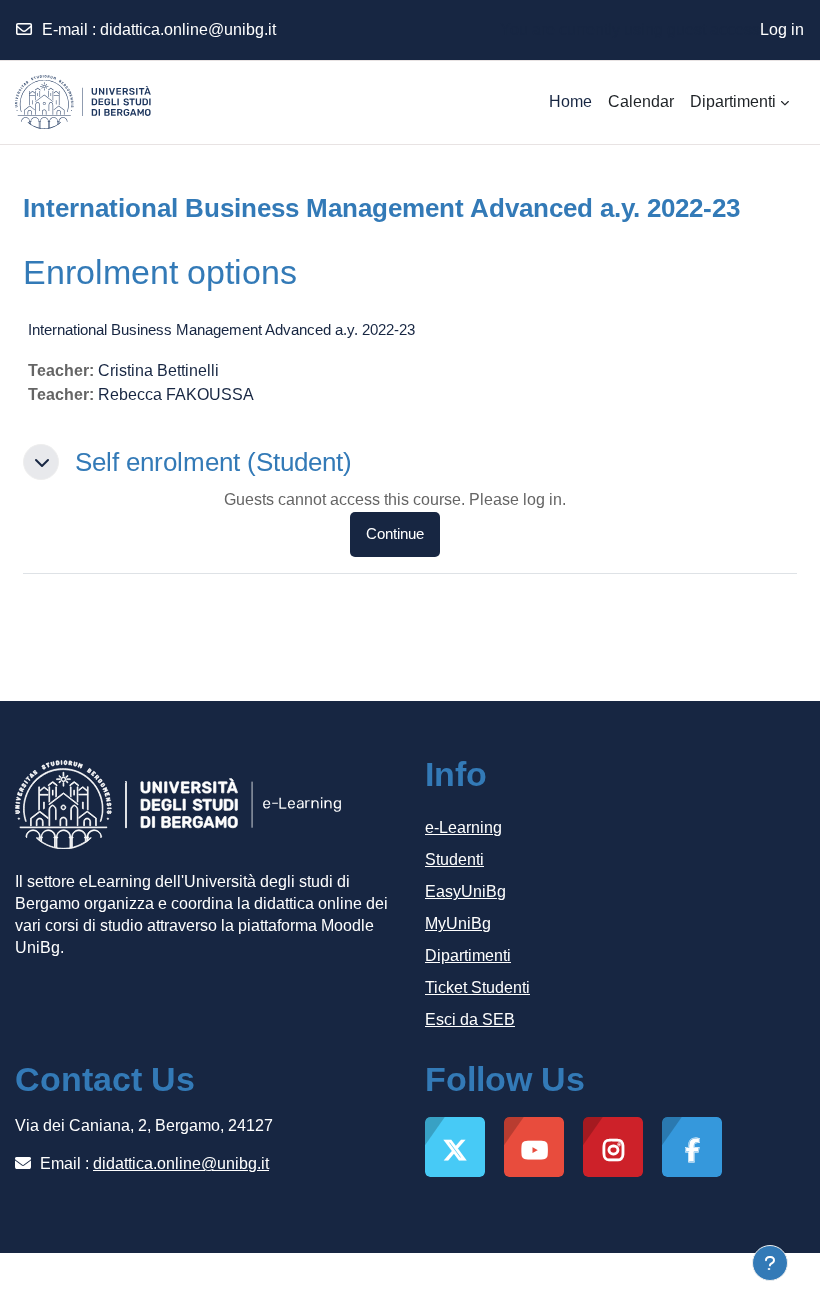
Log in (782, 29)
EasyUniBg (465, 891)
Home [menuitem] (570, 101)
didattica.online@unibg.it (188, 29)
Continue (395, 534)
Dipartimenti (468, 955)
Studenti (454, 859)
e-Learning (463, 827)
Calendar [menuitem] (641, 101)
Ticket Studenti (477, 987)
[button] (41, 462)
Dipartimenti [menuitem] (733, 101)
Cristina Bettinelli (158, 370)
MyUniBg (458, 923)
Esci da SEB (470, 1019)
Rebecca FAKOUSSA (176, 394)
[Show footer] (770, 1263)
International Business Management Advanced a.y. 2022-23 (221, 329)
